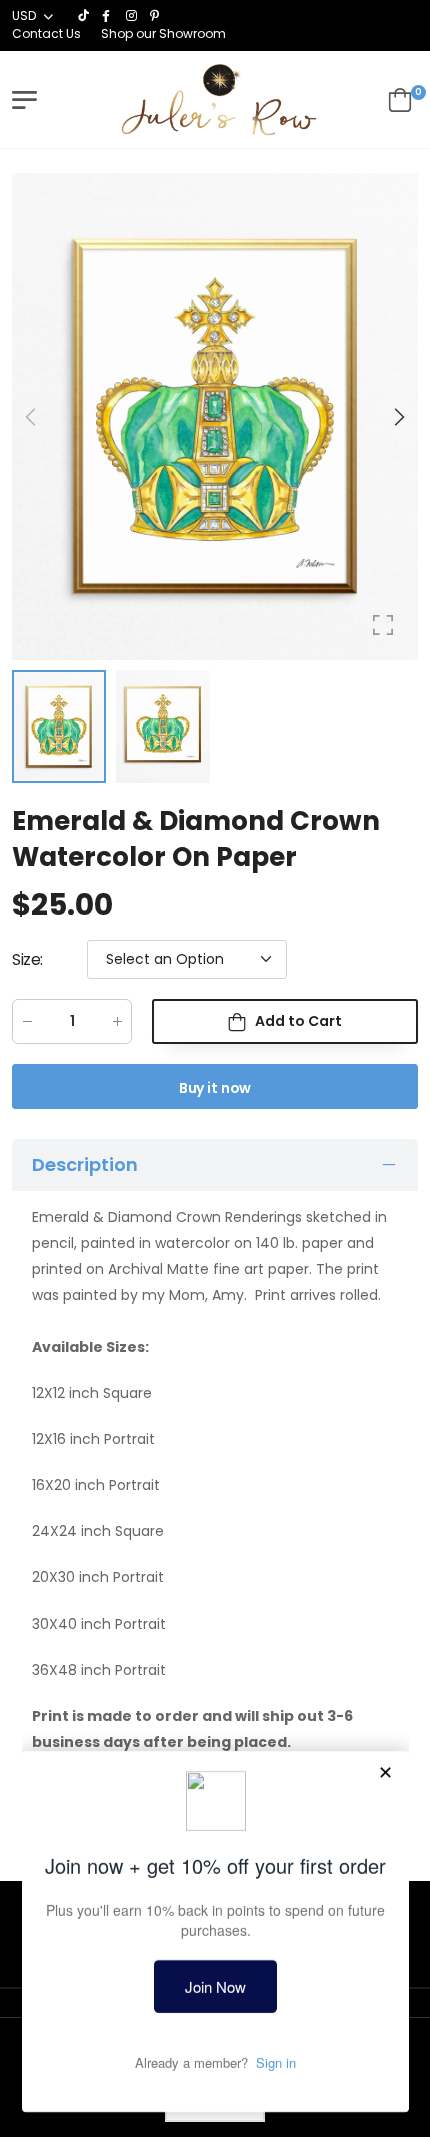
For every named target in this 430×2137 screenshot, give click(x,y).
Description (85, 1164)
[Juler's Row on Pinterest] (157, 16)
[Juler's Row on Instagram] (133, 16)
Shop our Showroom (163, 33)
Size (27, 959)
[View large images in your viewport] (383, 625)
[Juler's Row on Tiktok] (85, 16)
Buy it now (215, 1088)
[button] (398, 417)
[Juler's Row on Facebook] (109, 16)
